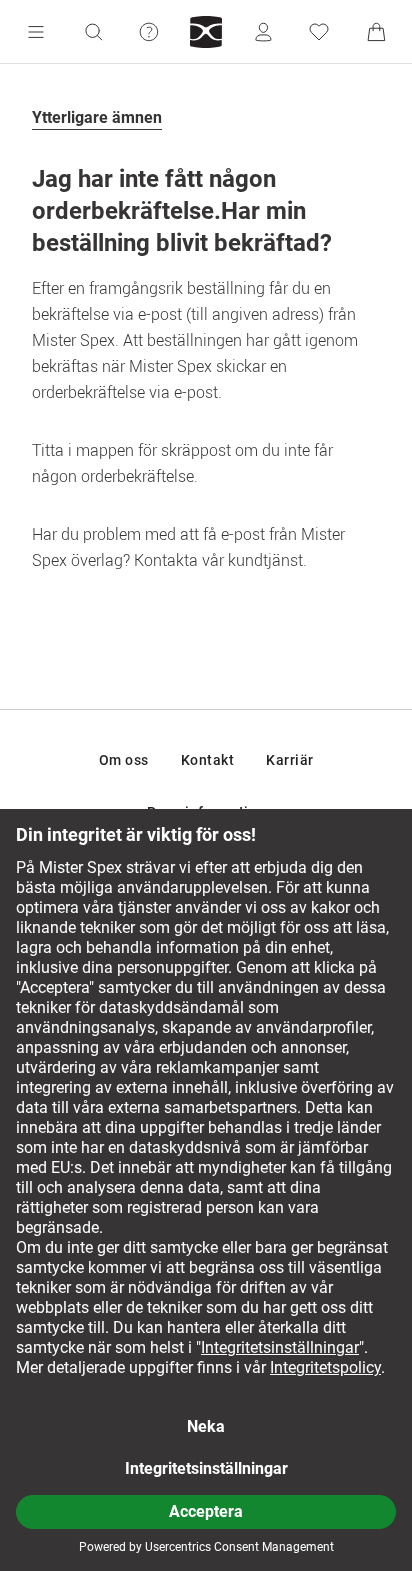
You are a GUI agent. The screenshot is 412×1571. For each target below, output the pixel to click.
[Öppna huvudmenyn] (36, 32)
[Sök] (93, 32)
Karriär (290, 760)
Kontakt (208, 760)
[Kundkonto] (263, 32)
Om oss (124, 760)
